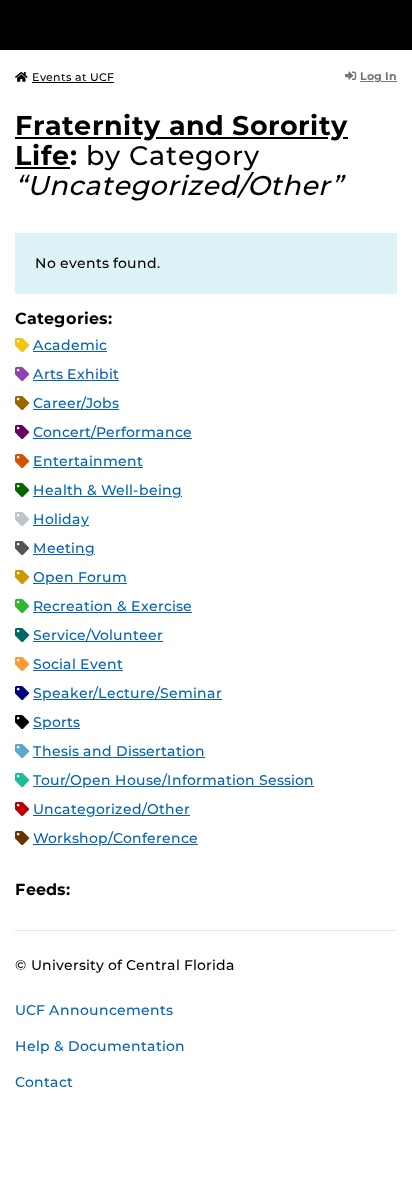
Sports (56, 722)
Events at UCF (73, 77)
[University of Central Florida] (152, 24)
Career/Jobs (76, 403)
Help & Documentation (100, 1046)
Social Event (78, 664)
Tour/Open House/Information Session (173, 780)
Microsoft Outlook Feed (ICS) (130, 889)
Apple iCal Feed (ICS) (96, 889)
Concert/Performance (112, 432)
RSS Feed (164, 889)
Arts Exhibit (76, 374)
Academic (70, 345)
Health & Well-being (107, 490)
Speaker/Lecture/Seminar (127, 693)
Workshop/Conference (115, 838)
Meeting (64, 548)
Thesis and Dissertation (119, 751)
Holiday (61, 519)
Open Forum (80, 577)
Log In (378, 76)
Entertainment (88, 461)
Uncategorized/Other (111, 809)
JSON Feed (232, 889)
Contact (44, 1082)
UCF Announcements (94, 1010)
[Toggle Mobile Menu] (392, 23)
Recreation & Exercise (112, 606)
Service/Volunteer (98, 635)
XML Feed (198, 889)
